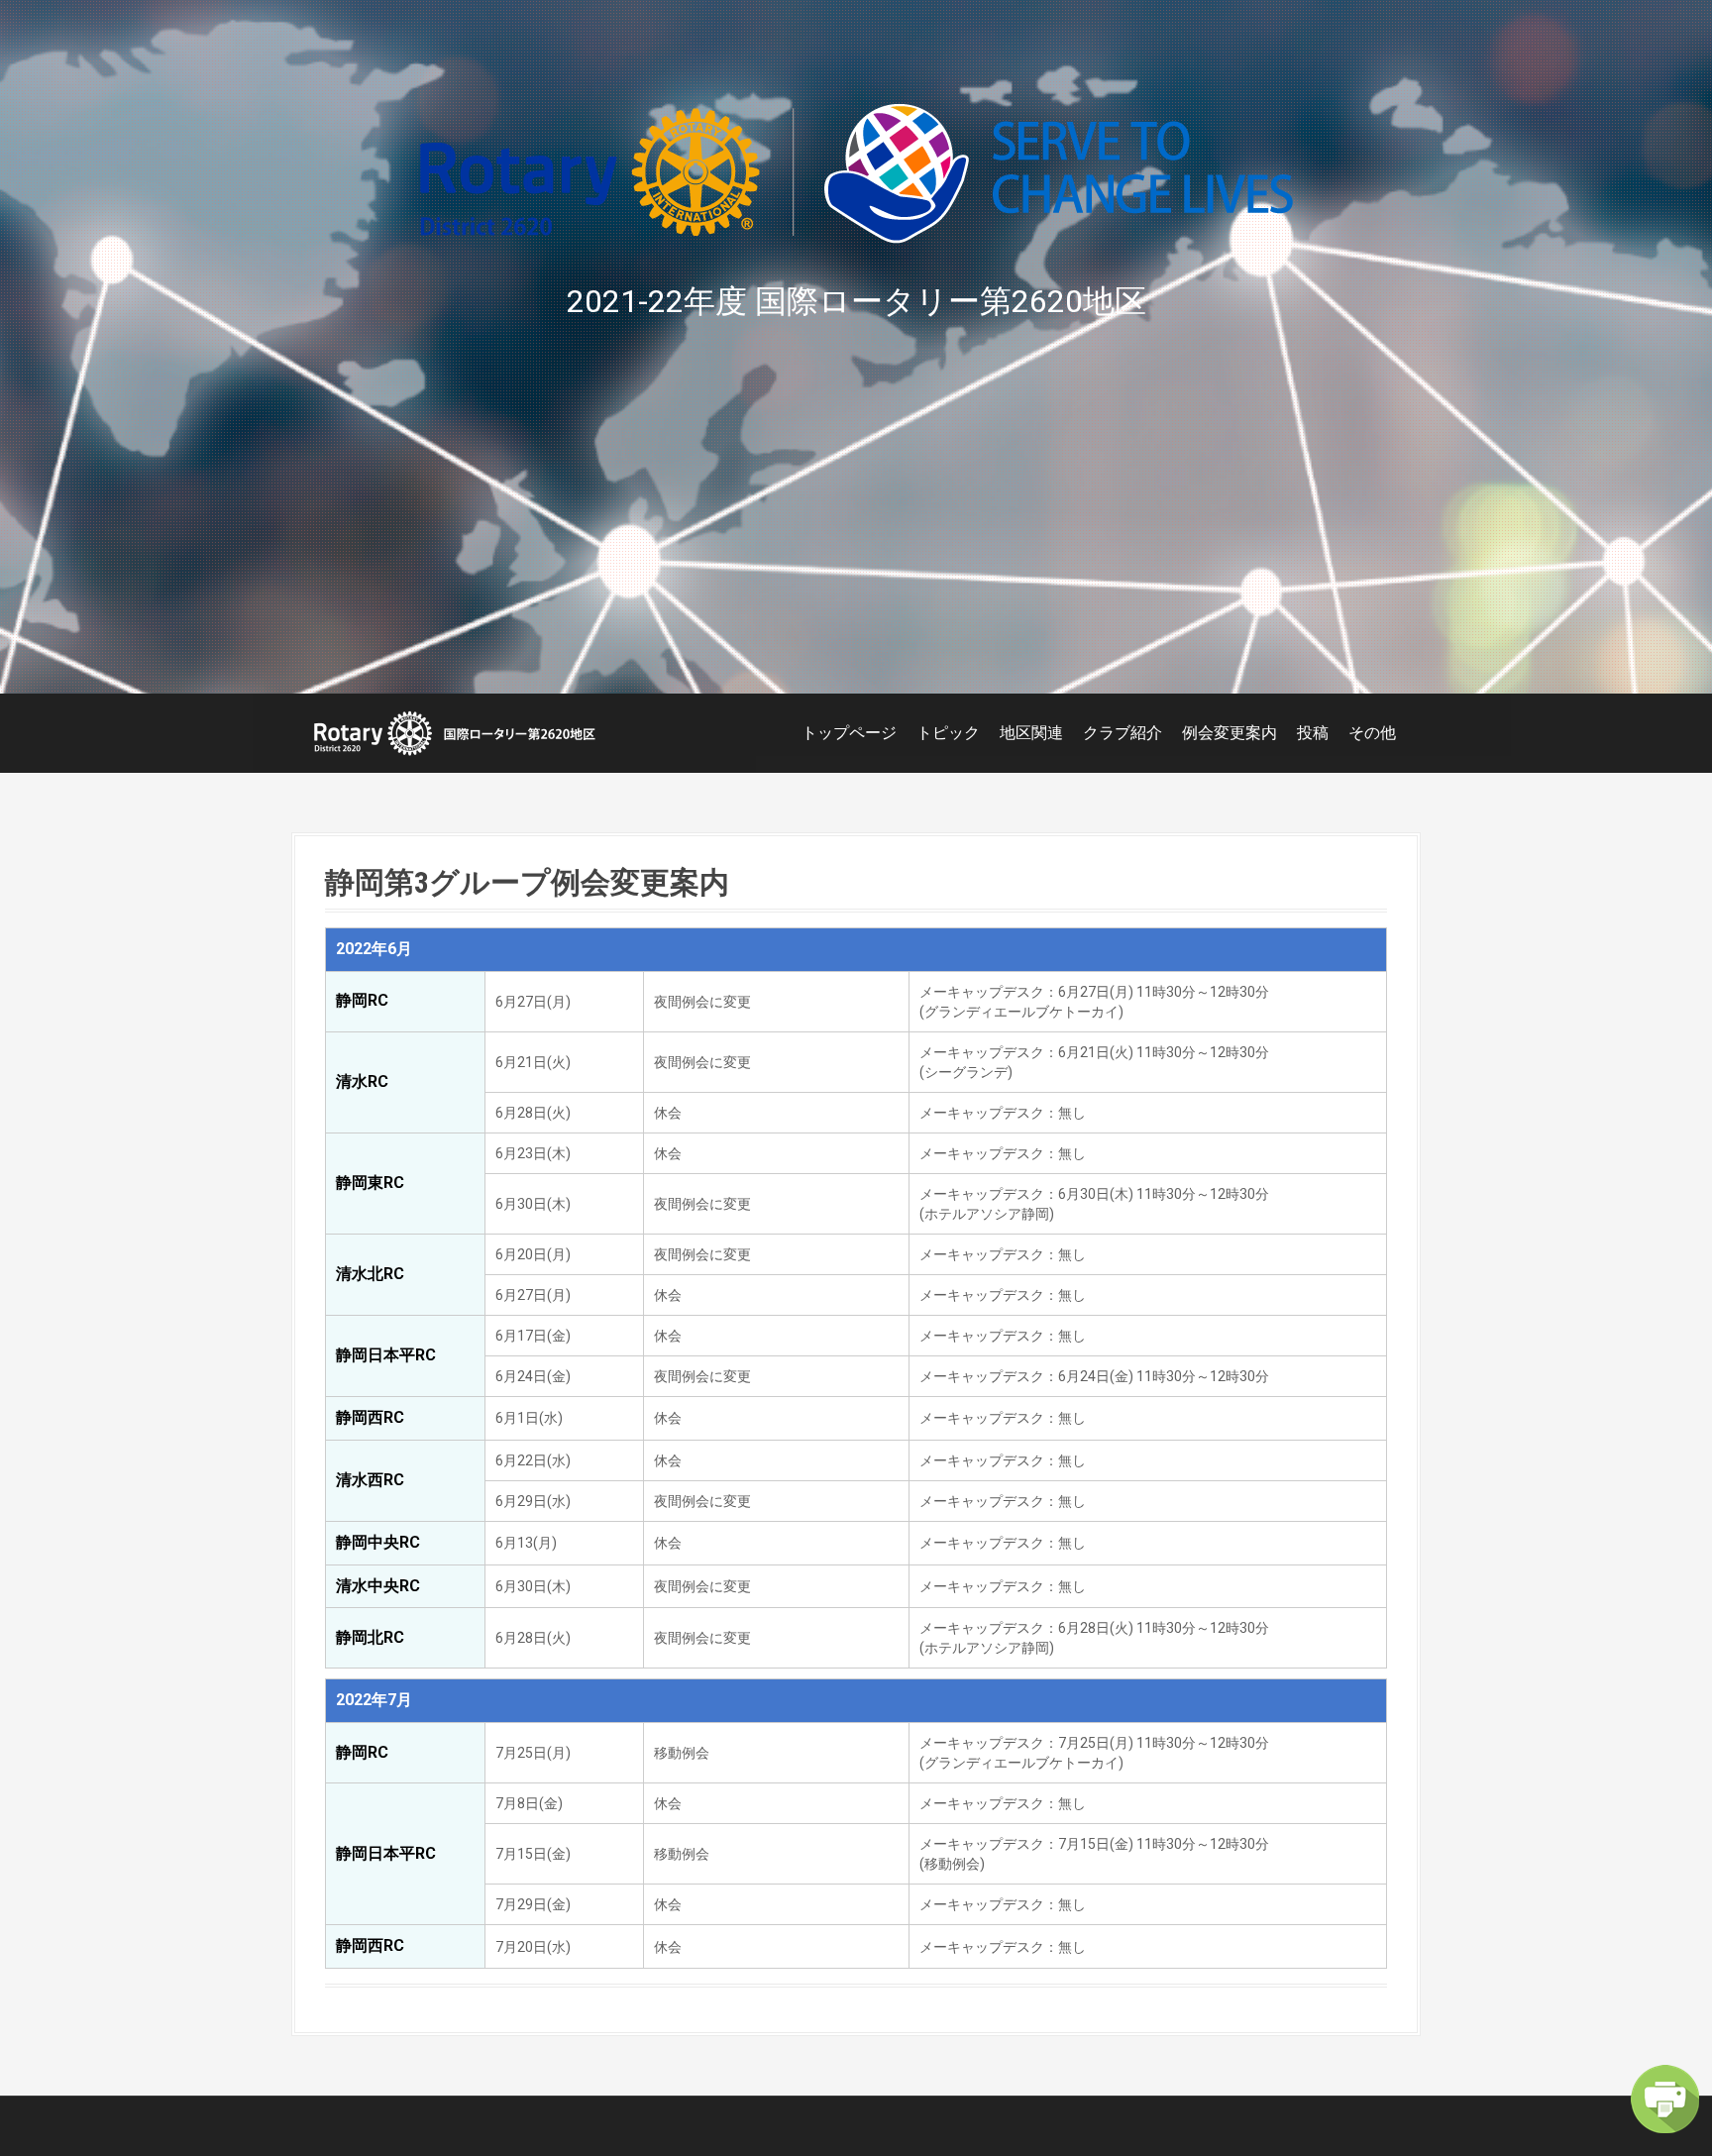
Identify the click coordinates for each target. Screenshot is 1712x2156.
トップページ (849, 733)
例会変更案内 (1230, 733)
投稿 (1313, 733)
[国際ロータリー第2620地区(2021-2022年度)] (455, 732)
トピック (948, 733)
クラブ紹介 (1123, 733)
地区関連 (1031, 733)
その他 (1372, 733)
